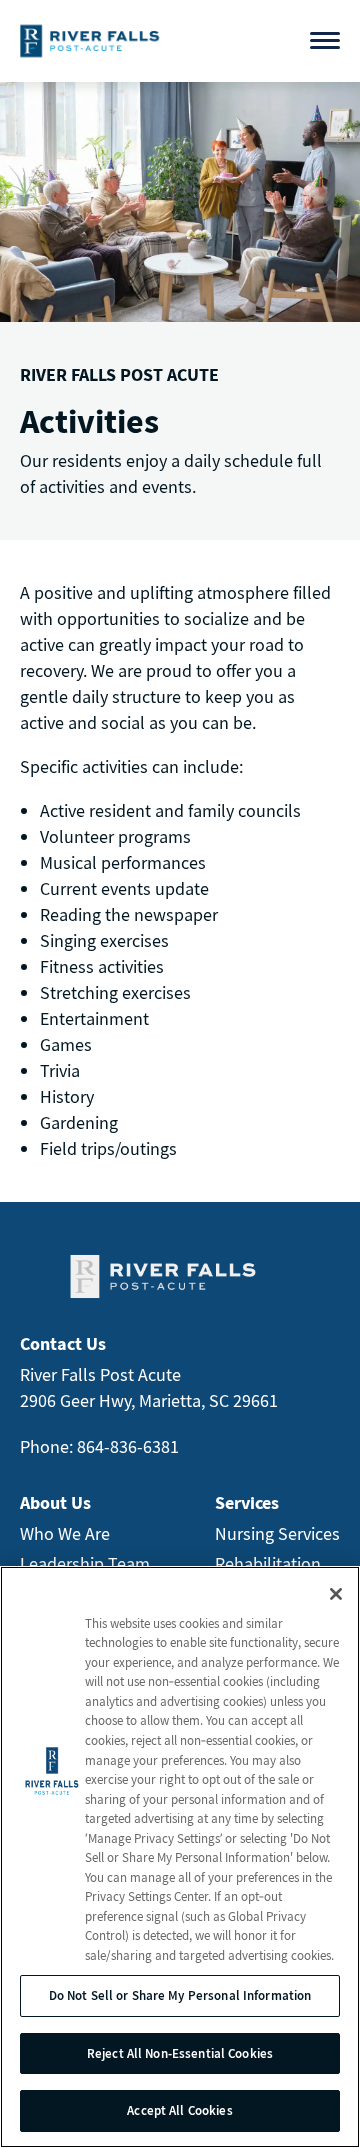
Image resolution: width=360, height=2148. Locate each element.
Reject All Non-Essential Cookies (180, 2053)
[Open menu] (325, 40)
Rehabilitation (268, 1563)
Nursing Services (277, 1533)
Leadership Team (85, 1563)
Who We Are (65, 1533)
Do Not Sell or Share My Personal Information (180, 1995)
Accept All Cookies (179, 2110)
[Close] (336, 1594)
